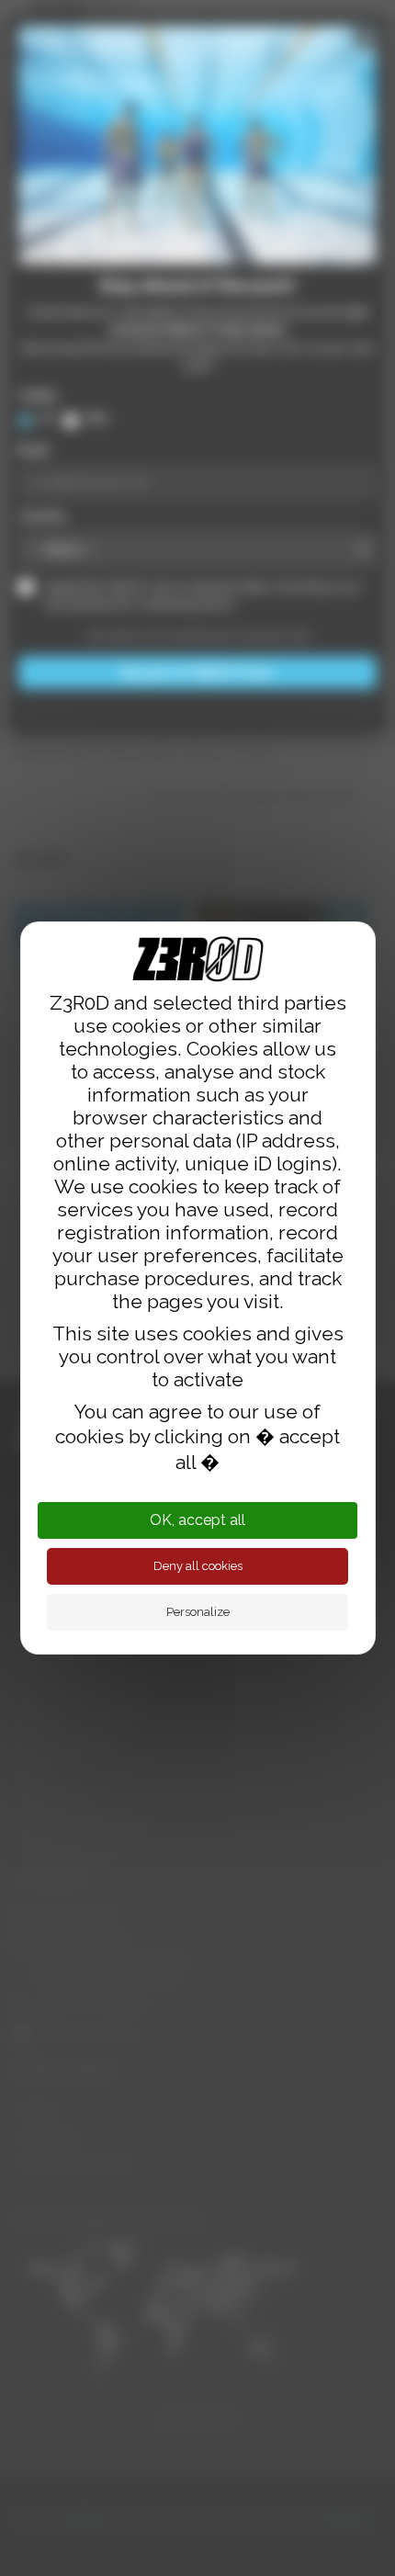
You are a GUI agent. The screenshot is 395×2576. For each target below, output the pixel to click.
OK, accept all (197, 1520)
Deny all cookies (198, 1566)
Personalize (198, 1612)
